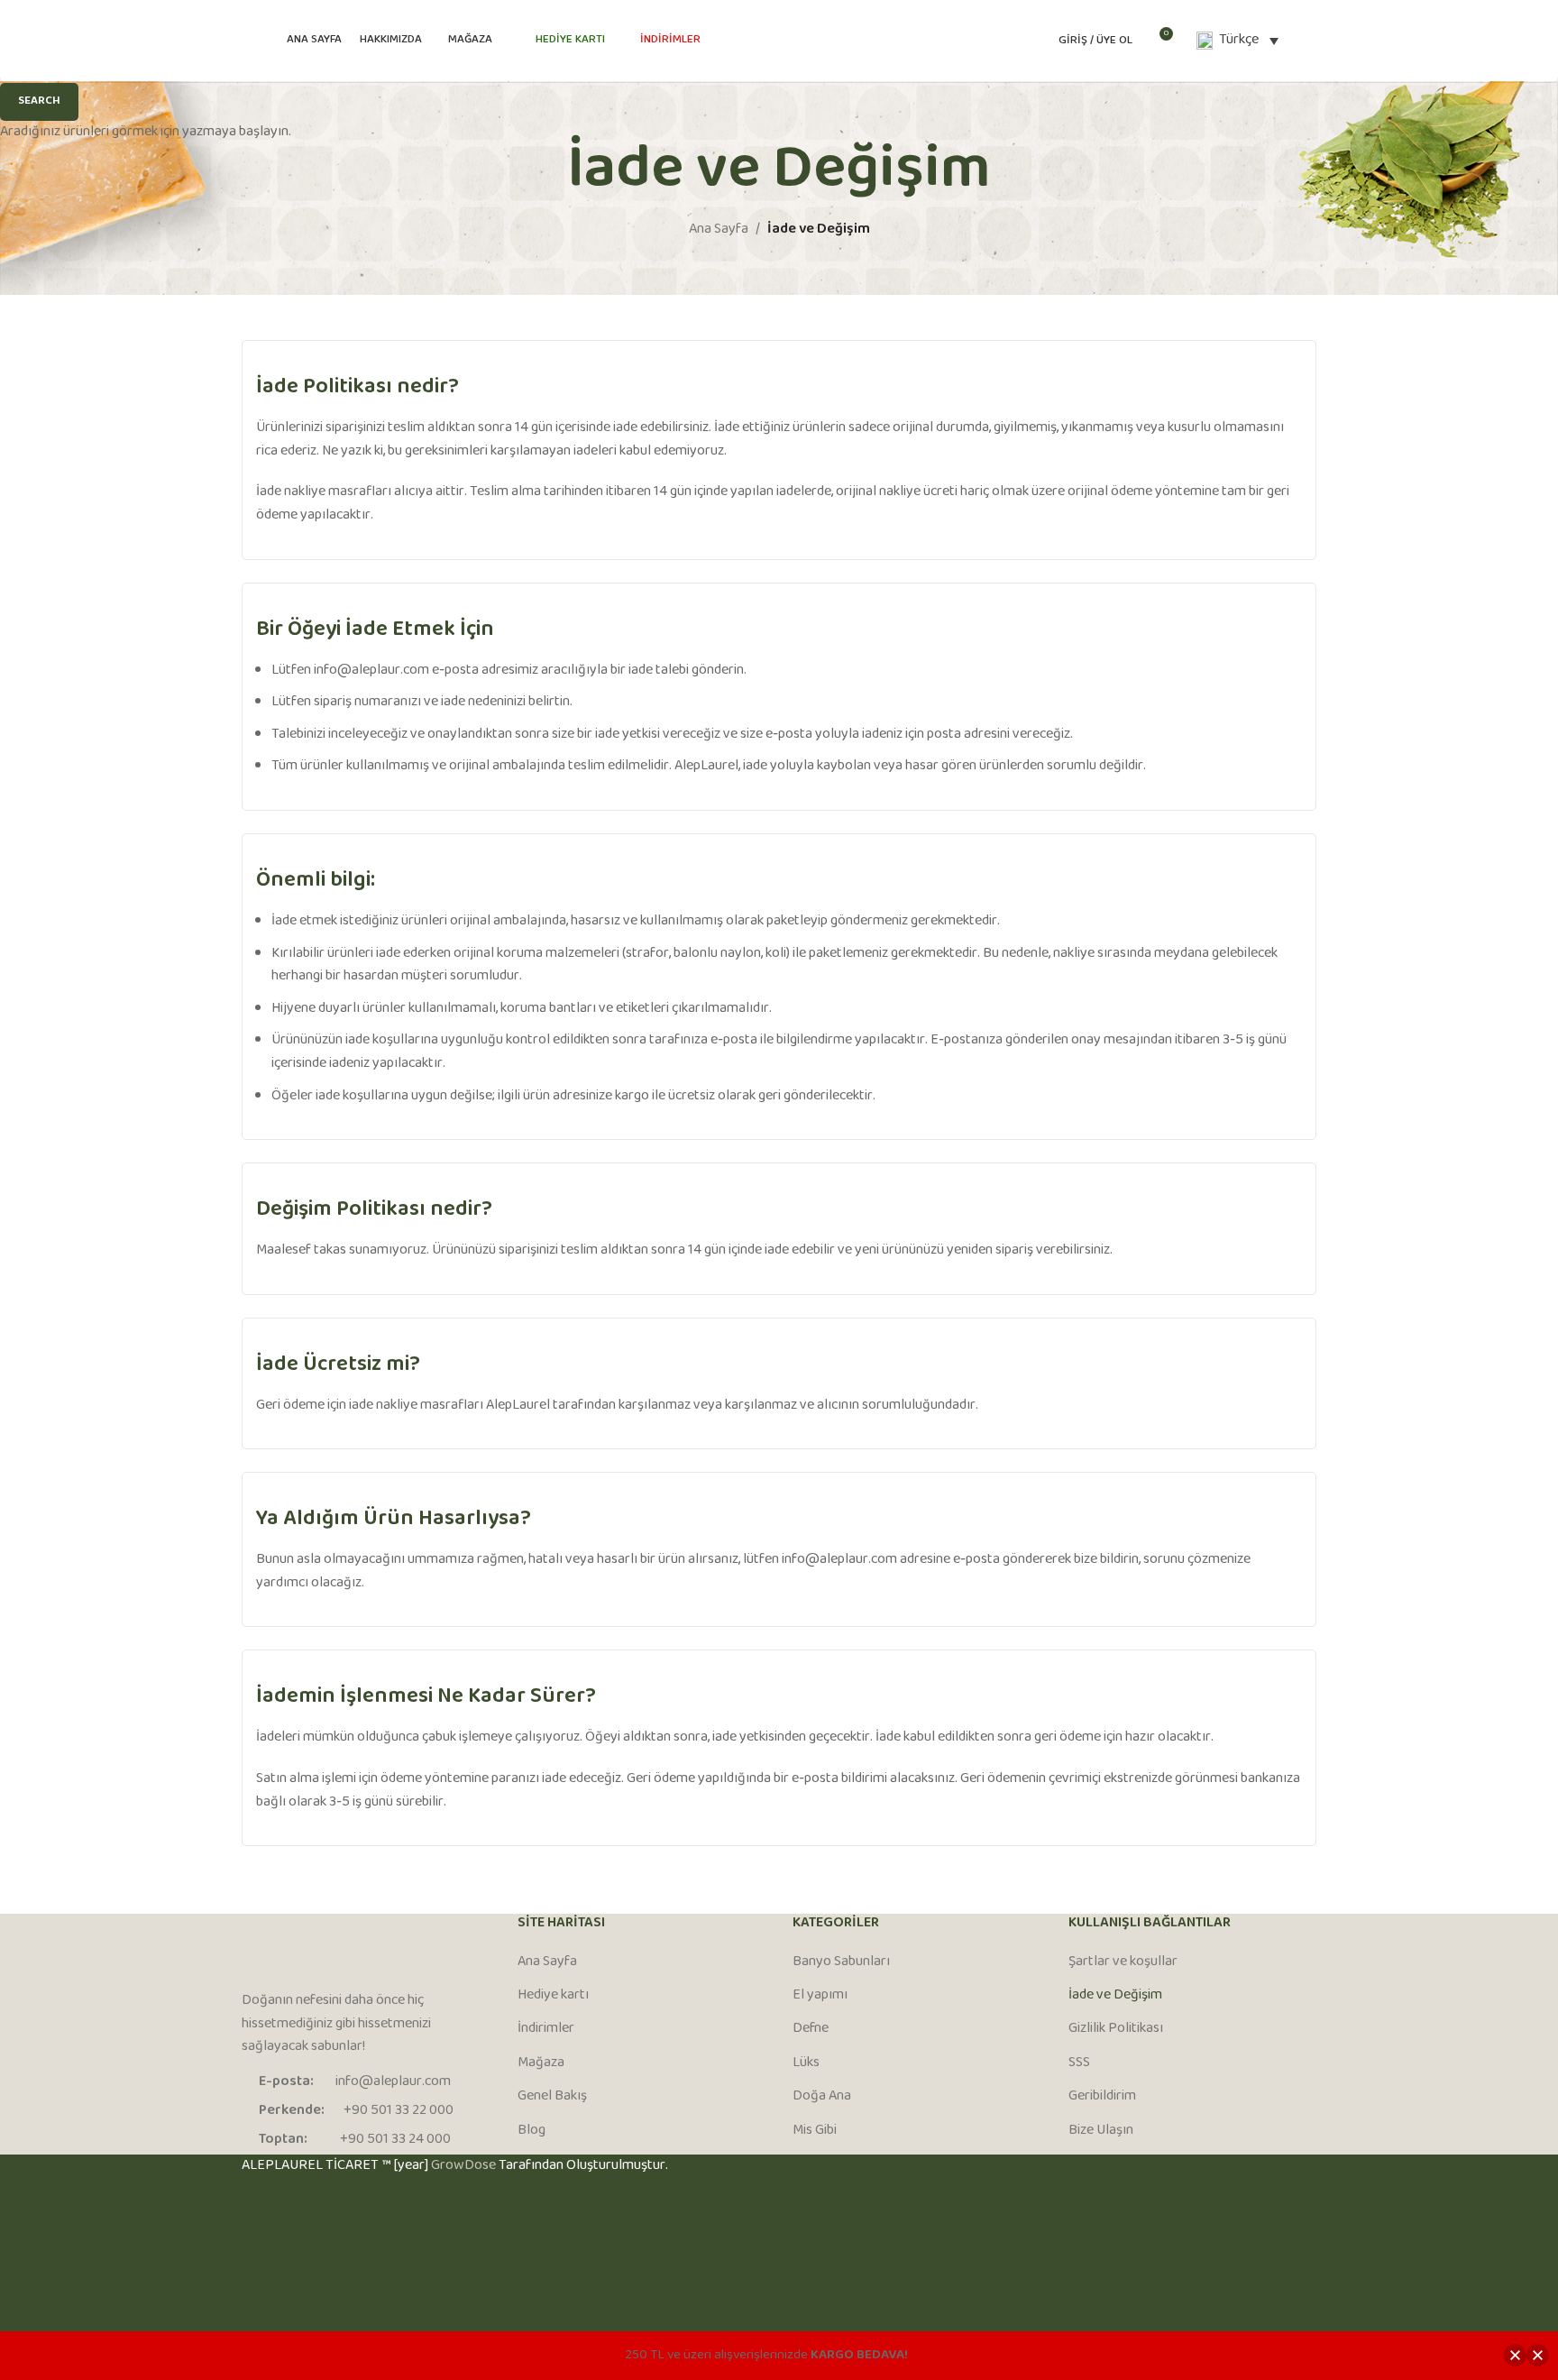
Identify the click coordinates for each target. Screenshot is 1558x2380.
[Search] (1311, 41)
